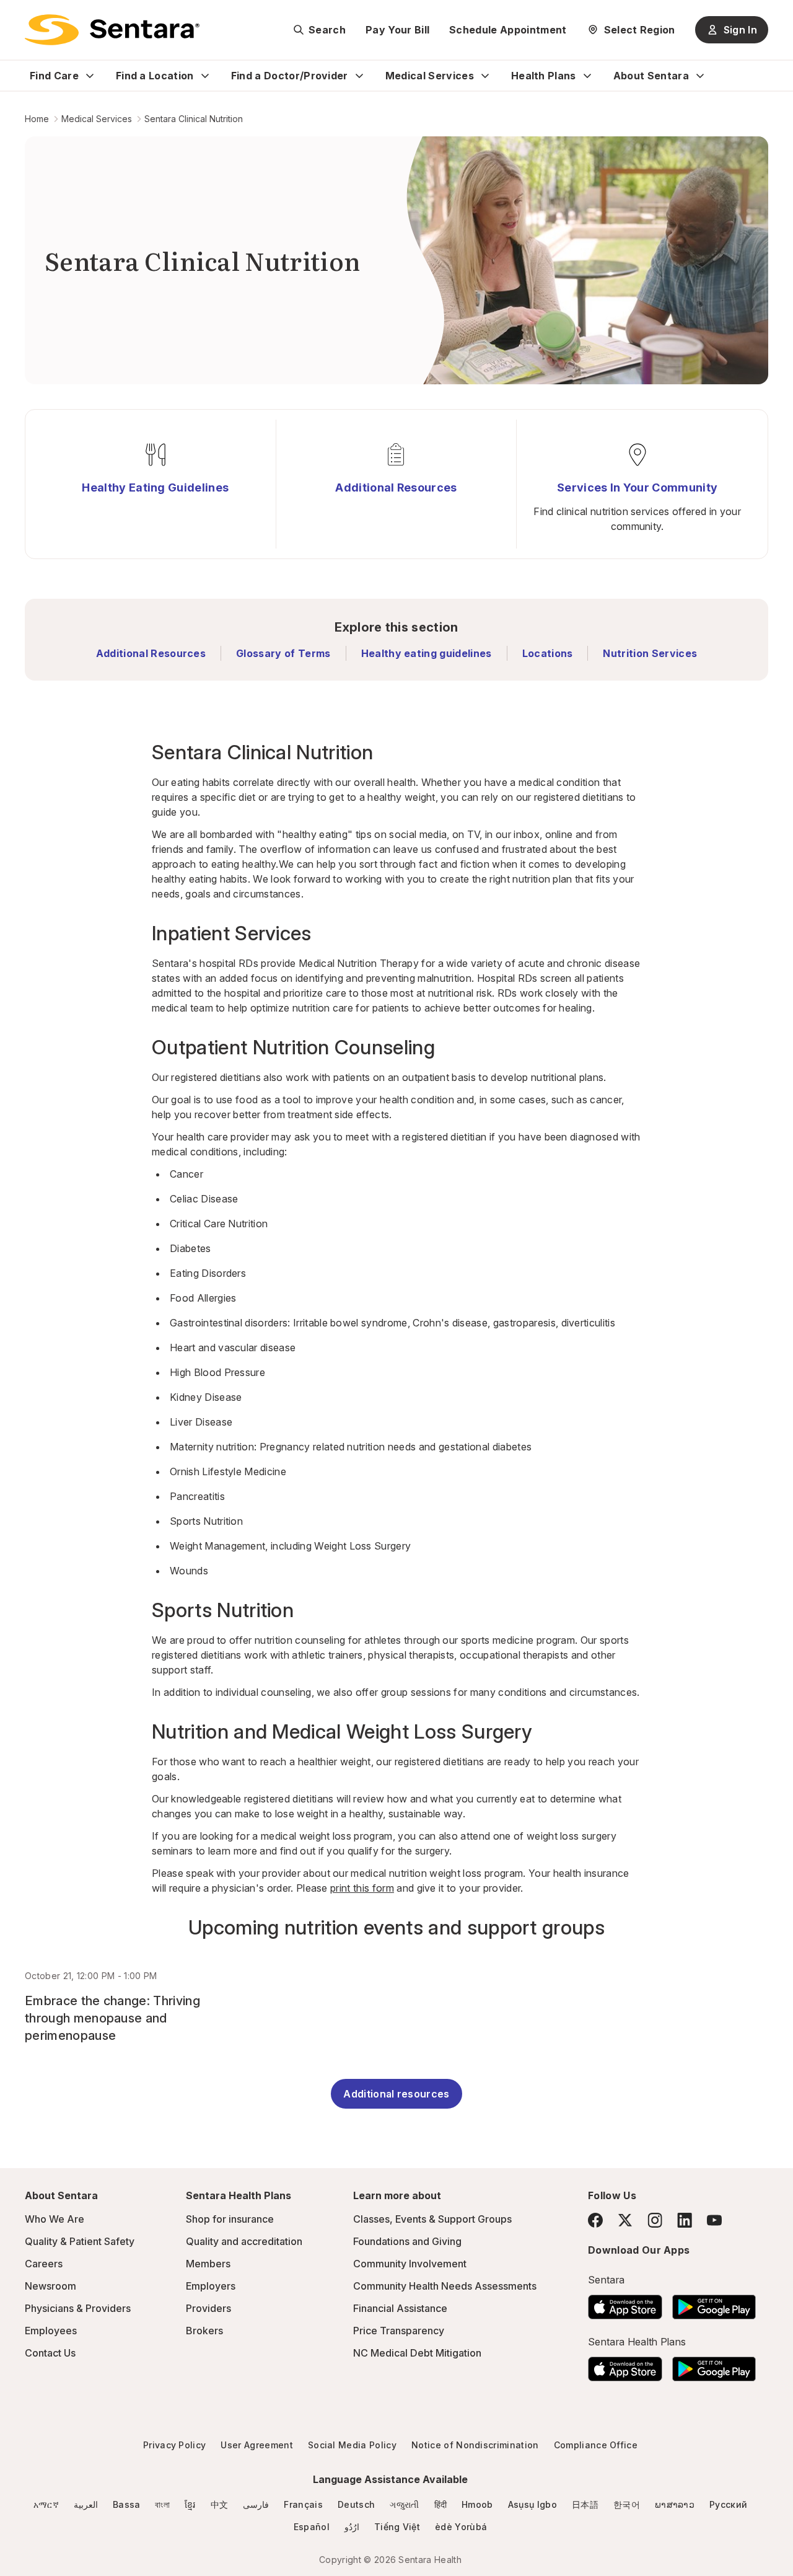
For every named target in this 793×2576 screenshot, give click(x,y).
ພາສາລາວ (675, 2504)
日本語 (585, 2504)
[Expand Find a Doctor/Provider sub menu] (359, 76)
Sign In (740, 30)
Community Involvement (410, 2264)
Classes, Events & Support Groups (432, 2219)
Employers (211, 2286)
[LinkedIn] (685, 2220)
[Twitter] (625, 2220)
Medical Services (430, 76)
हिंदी (441, 2504)
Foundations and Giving (407, 2241)
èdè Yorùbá (461, 2527)
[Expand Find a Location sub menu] (205, 76)
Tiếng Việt (397, 2527)
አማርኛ (46, 2504)
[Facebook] (595, 2220)
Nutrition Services (650, 653)
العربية (86, 2504)
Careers (44, 2264)
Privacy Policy (174, 2445)
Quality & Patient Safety (80, 2241)
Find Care (54, 76)
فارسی (256, 2504)
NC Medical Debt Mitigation (417, 2353)
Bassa (127, 2504)
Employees (51, 2331)
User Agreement (256, 2445)
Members (208, 2264)
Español (312, 2527)
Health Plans (544, 76)
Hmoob (477, 2504)
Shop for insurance (230, 2219)
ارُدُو (352, 2527)
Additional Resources (151, 653)
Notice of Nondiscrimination (475, 2445)
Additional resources (396, 2094)
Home (37, 119)
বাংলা (162, 2504)
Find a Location (155, 76)
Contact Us (50, 2353)
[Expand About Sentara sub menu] (700, 76)
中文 (220, 2504)
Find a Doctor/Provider (290, 76)
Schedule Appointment (508, 30)
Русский (728, 2504)
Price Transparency (399, 2331)
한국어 (627, 2504)
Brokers (204, 2331)
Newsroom (50, 2286)
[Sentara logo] (112, 30)
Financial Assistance (400, 2308)
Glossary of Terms (283, 653)
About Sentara (651, 76)
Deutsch (356, 2504)
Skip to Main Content (19, 17)
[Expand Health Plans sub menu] (587, 76)
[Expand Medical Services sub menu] (485, 76)
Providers (208, 2308)
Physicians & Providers (78, 2308)
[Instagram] (655, 2220)
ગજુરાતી (404, 2504)
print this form (362, 1888)
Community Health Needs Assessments (445, 2286)
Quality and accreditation (244, 2241)
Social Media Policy (352, 2445)
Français (303, 2504)
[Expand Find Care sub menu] (90, 76)
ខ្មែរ (190, 2504)
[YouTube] (714, 2220)
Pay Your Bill (397, 30)
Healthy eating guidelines (427, 653)
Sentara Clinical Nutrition (194, 119)
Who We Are (55, 2219)
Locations (548, 653)
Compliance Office (596, 2445)
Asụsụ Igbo (532, 2504)
